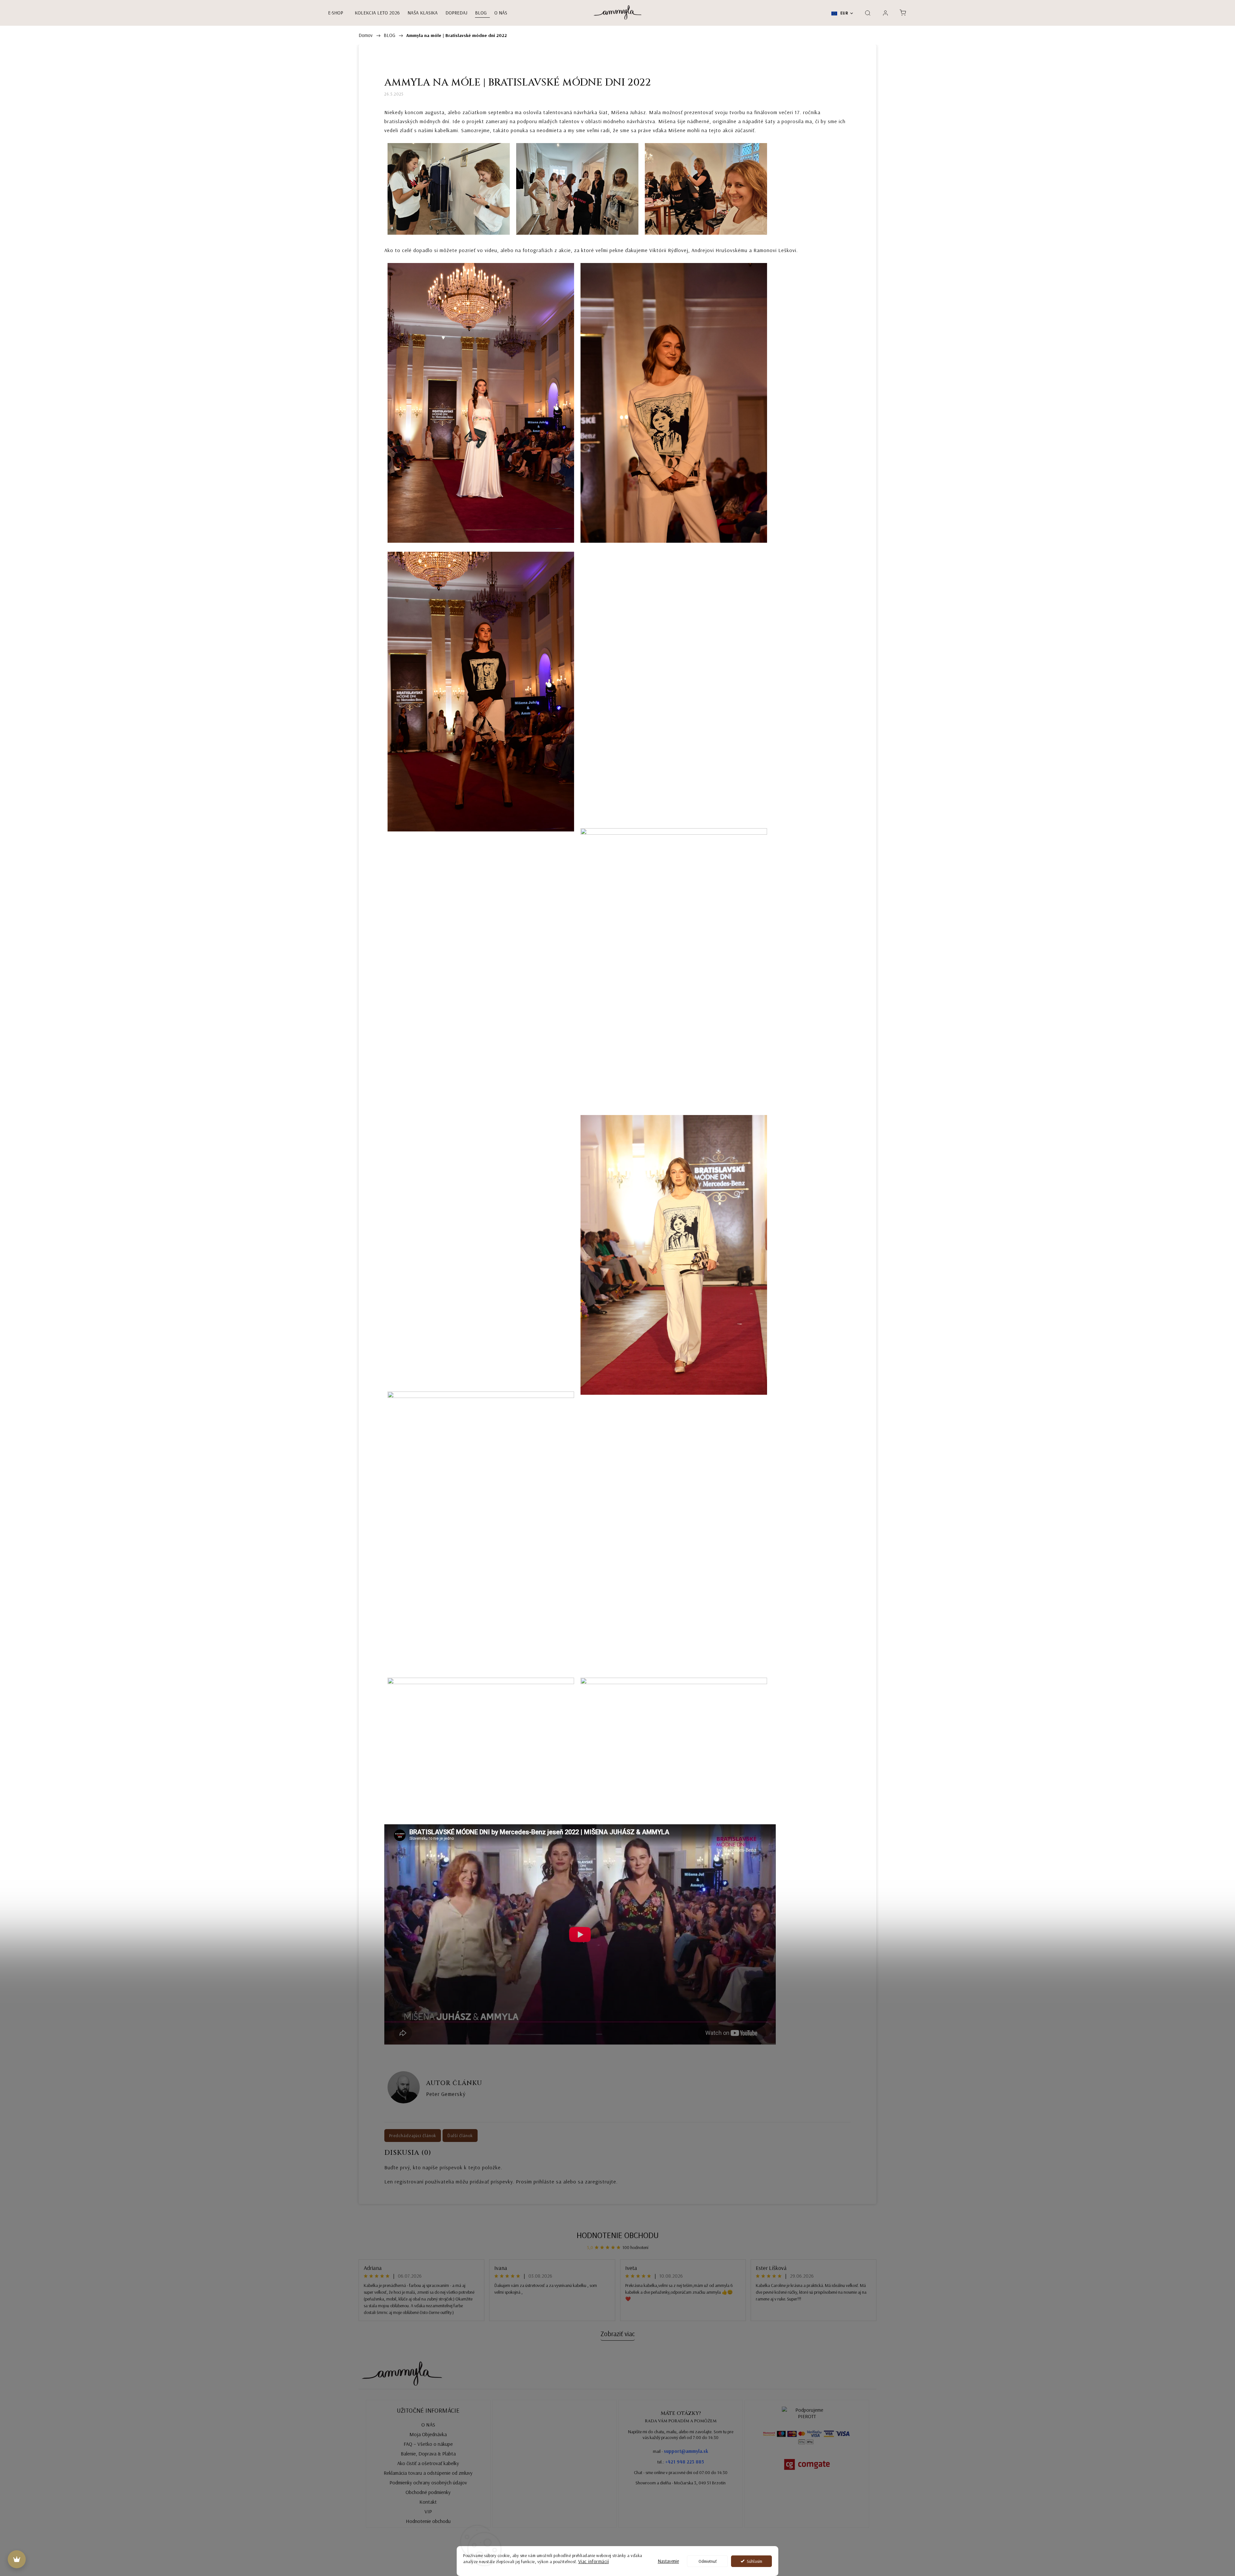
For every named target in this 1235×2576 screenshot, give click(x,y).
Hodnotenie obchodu (618, 2235)
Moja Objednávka (428, 2434)
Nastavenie (668, 2561)
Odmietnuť (708, 2561)
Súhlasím (755, 2561)
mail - (681, 2451)
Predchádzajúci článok (413, 2136)
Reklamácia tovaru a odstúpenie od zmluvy (428, 2473)
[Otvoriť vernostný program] (17, 2559)
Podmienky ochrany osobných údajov (428, 2482)
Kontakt (428, 2502)
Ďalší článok (460, 2136)
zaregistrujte (601, 2181)
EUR (844, 13)
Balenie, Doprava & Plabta (428, 2454)
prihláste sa (548, 2181)
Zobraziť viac (618, 2334)
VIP (428, 2511)
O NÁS (428, 2425)
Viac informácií (594, 2561)
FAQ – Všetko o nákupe (428, 2444)
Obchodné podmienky (428, 2492)
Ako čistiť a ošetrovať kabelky (428, 2463)
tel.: (681, 2462)
